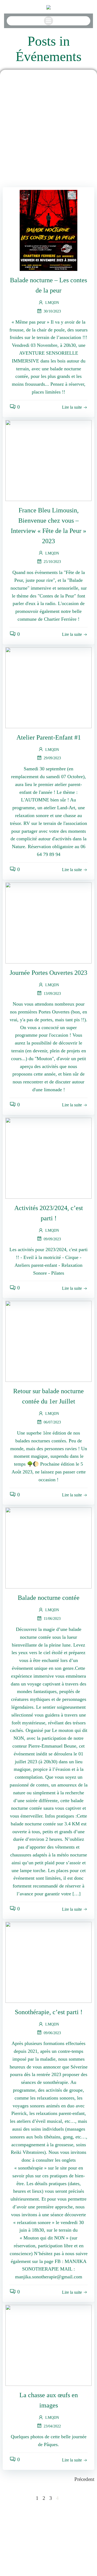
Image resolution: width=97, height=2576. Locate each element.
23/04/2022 (52, 2426)
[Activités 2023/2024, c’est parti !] (48, 1158)
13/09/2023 (52, 994)
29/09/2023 (52, 758)
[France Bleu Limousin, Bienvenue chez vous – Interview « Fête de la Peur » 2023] (48, 460)
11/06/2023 (52, 1619)
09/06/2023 (52, 2033)
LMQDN (52, 303)
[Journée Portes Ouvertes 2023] (48, 922)
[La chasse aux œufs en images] (48, 2345)
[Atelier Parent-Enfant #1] (48, 687)
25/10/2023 (52, 562)
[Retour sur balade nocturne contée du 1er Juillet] (48, 1341)
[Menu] (48, 21)
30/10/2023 (52, 311)
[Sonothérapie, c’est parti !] (48, 1962)
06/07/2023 (52, 1422)
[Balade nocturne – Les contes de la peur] (48, 230)
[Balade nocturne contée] (48, 1548)
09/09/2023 (52, 1239)
